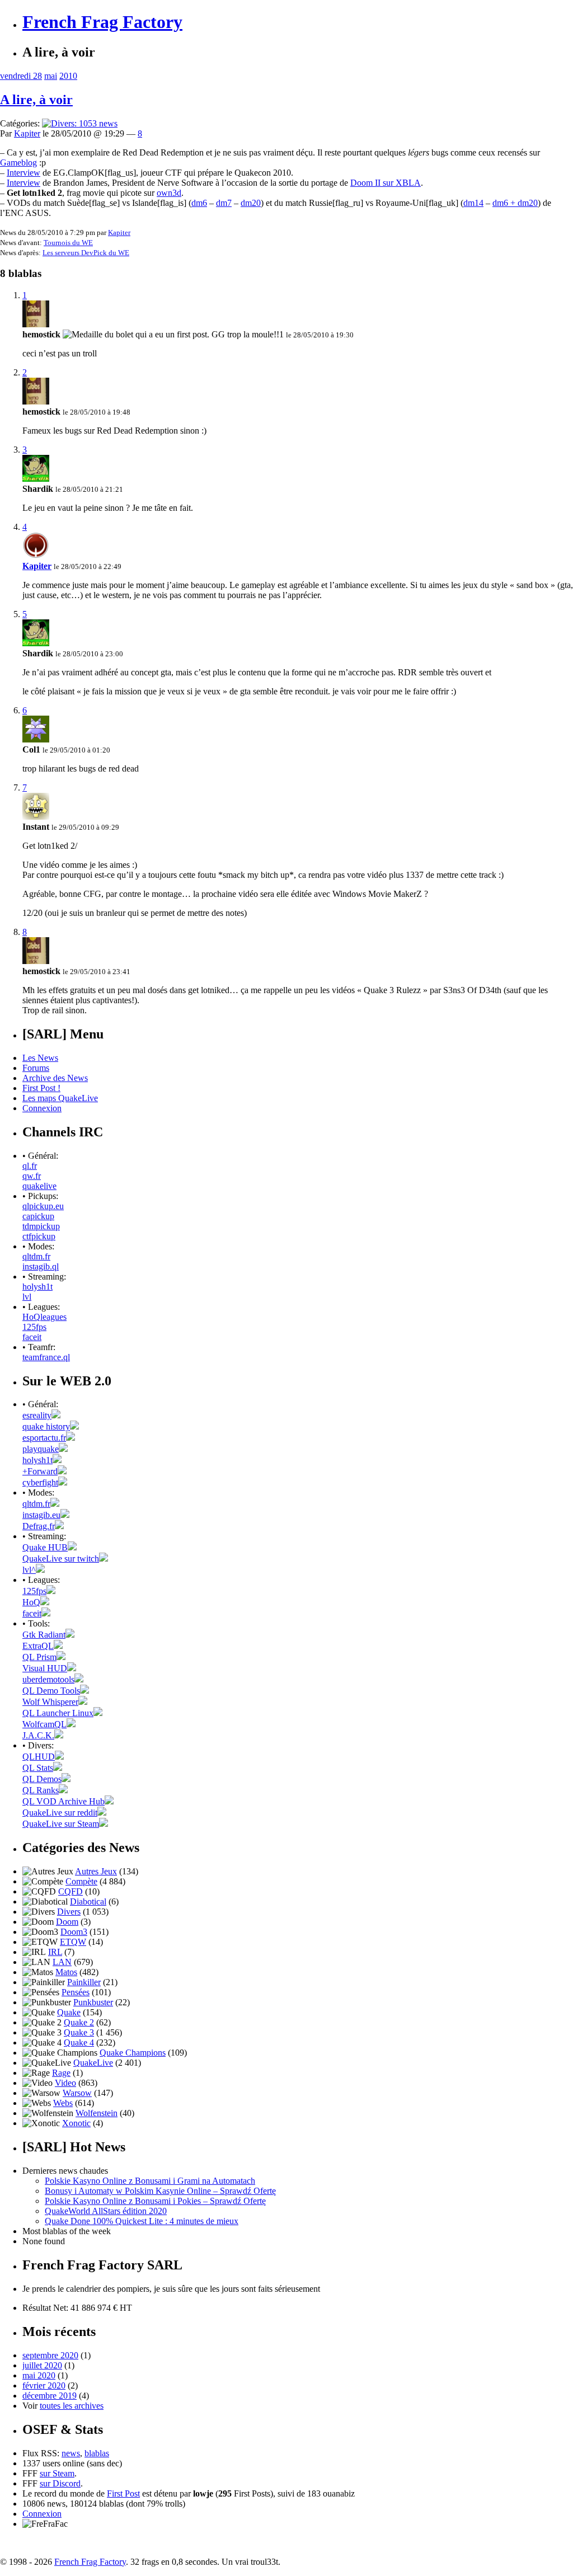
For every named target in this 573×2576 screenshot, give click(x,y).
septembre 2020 (50, 2355)
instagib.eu (41, 1515)
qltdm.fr (36, 1256)
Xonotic (76, 2123)
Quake (69, 2012)
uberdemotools (48, 1679)
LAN (62, 1962)
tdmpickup (41, 1226)
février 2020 (44, 2385)
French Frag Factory (102, 22)
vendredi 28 (21, 76)
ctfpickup (39, 1236)
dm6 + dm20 (515, 203)
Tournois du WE (68, 243)
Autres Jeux (96, 1871)
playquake (41, 1449)
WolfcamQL (44, 1724)
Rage (61, 2073)
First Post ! (41, 1088)
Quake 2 (79, 2022)
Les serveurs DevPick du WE (86, 253)
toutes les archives (72, 2406)
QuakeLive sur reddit (60, 1813)
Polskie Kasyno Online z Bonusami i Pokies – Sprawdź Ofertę (155, 2201)
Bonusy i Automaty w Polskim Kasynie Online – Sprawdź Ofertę (160, 2191)
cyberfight (40, 1482)
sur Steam (57, 2473)
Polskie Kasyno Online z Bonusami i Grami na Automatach (150, 2181)
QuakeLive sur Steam (61, 1824)
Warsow (77, 2093)
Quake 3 (79, 2032)
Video (65, 2083)
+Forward (40, 1471)
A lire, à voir (36, 100)
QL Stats (38, 1768)
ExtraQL (38, 1646)
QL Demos (42, 1779)
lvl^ (29, 1570)
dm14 (473, 203)
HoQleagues (44, 1317)
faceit (32, 1337)
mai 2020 (39, 2375)
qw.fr (32, 1176)
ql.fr (30, 1166)
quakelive (39, 1186)
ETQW (73, 1942)
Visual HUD (45, 1668)
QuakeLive (93, 2063)
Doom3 (74, 1932)
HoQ (31, 1602)
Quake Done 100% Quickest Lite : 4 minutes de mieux (142, 2221)
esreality (37, 1415)
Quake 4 (79, 2043)
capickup (38, 1216)
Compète (81, 1881)
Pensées (76, 1992)
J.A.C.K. (38, 1735)
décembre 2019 (50, 2396)
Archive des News (55, 1078)
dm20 (251, 203)
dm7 (224, 203)
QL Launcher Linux (58, 1713)
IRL (55, 1952)
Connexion (42, 1108)
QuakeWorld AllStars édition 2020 (106, 2211)
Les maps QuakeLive (60, 1098)
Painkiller (84, 1982)
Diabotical (88, 1902)
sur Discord (60, 2483)
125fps (34, 1327)
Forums (36, 1068)
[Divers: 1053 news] (80, 123)
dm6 (199, 203)
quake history (46, 1426)
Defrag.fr (39, 1526)
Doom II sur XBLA (386, 183)
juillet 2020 (42, 2365)
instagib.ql (41, 1266)
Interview (24, 173)
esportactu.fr (44, 1438)
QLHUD (39, 1757)
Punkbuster (93, 2002)
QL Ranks (41, 1790)
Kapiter (27, 133)
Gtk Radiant (44, 1635)
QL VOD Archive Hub (64, 1801)
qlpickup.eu (43, 1206)
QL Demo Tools (51, 1691)
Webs (63, 2103)
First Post (123, 2493)
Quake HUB (45, 1547)
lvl (27, 1297)
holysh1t (37, 1287)
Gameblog (18, 163)
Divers (69, 1912)
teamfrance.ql (46, 1357)
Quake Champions (133, 2053)
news (71, 2453)
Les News (40, 1058)
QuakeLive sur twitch (61, 1559)
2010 (68, 76)
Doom (67, 1922)
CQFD (71, 1891)
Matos (66, 1972)
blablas (97, 2453)
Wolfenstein (97, 2113)
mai (51, 76)
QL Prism (39, 1657)
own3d (169, 193)
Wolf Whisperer (50, 1702)
